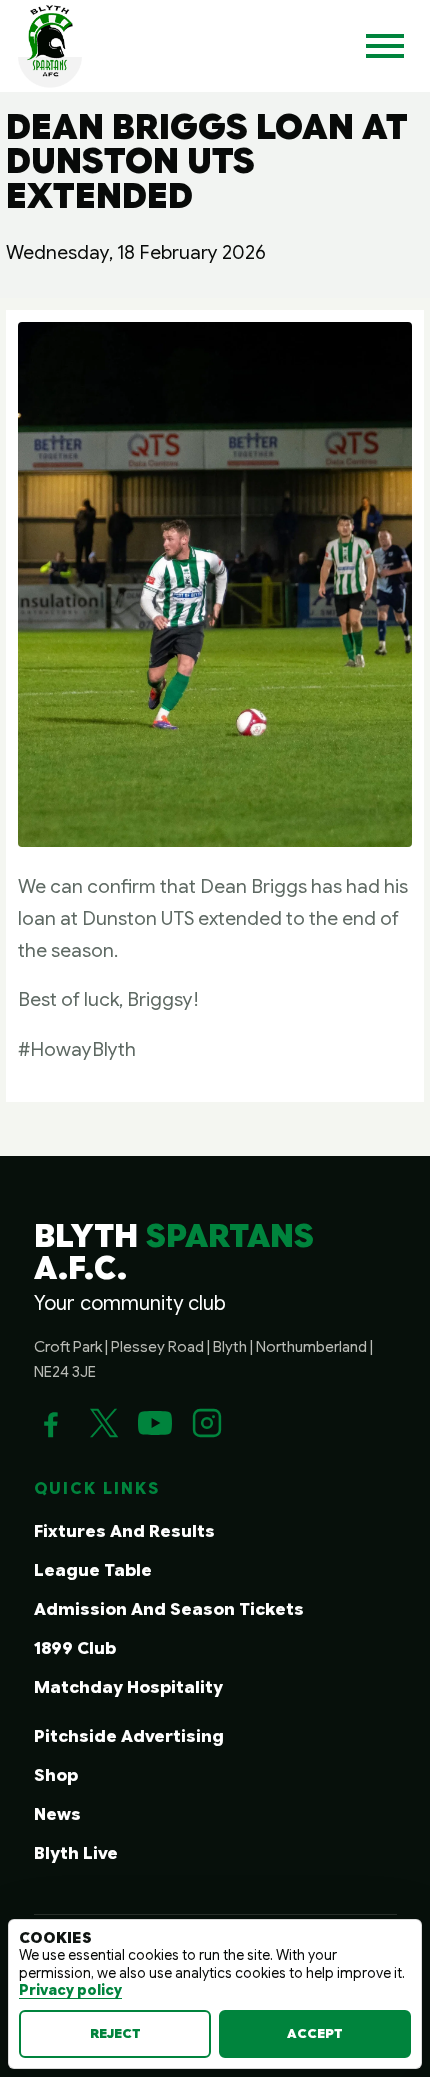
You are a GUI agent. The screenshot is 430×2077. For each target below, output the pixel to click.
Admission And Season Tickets (169, 1609)
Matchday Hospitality (128, 1687)
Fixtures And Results (124, 1531)
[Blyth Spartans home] (50, 46)
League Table (93, 1570)
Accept (315, 2033)
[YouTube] (155, 1423)
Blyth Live (76, 1853)
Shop (56, 1775)
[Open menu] (385, 46)
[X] (103, 1423)
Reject (115, 2033)
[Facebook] (51, 1423)
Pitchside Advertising (129, 1736)
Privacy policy (70, 1990)
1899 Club (75, 1648)
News (57, 1814)
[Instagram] (207, 1423)
